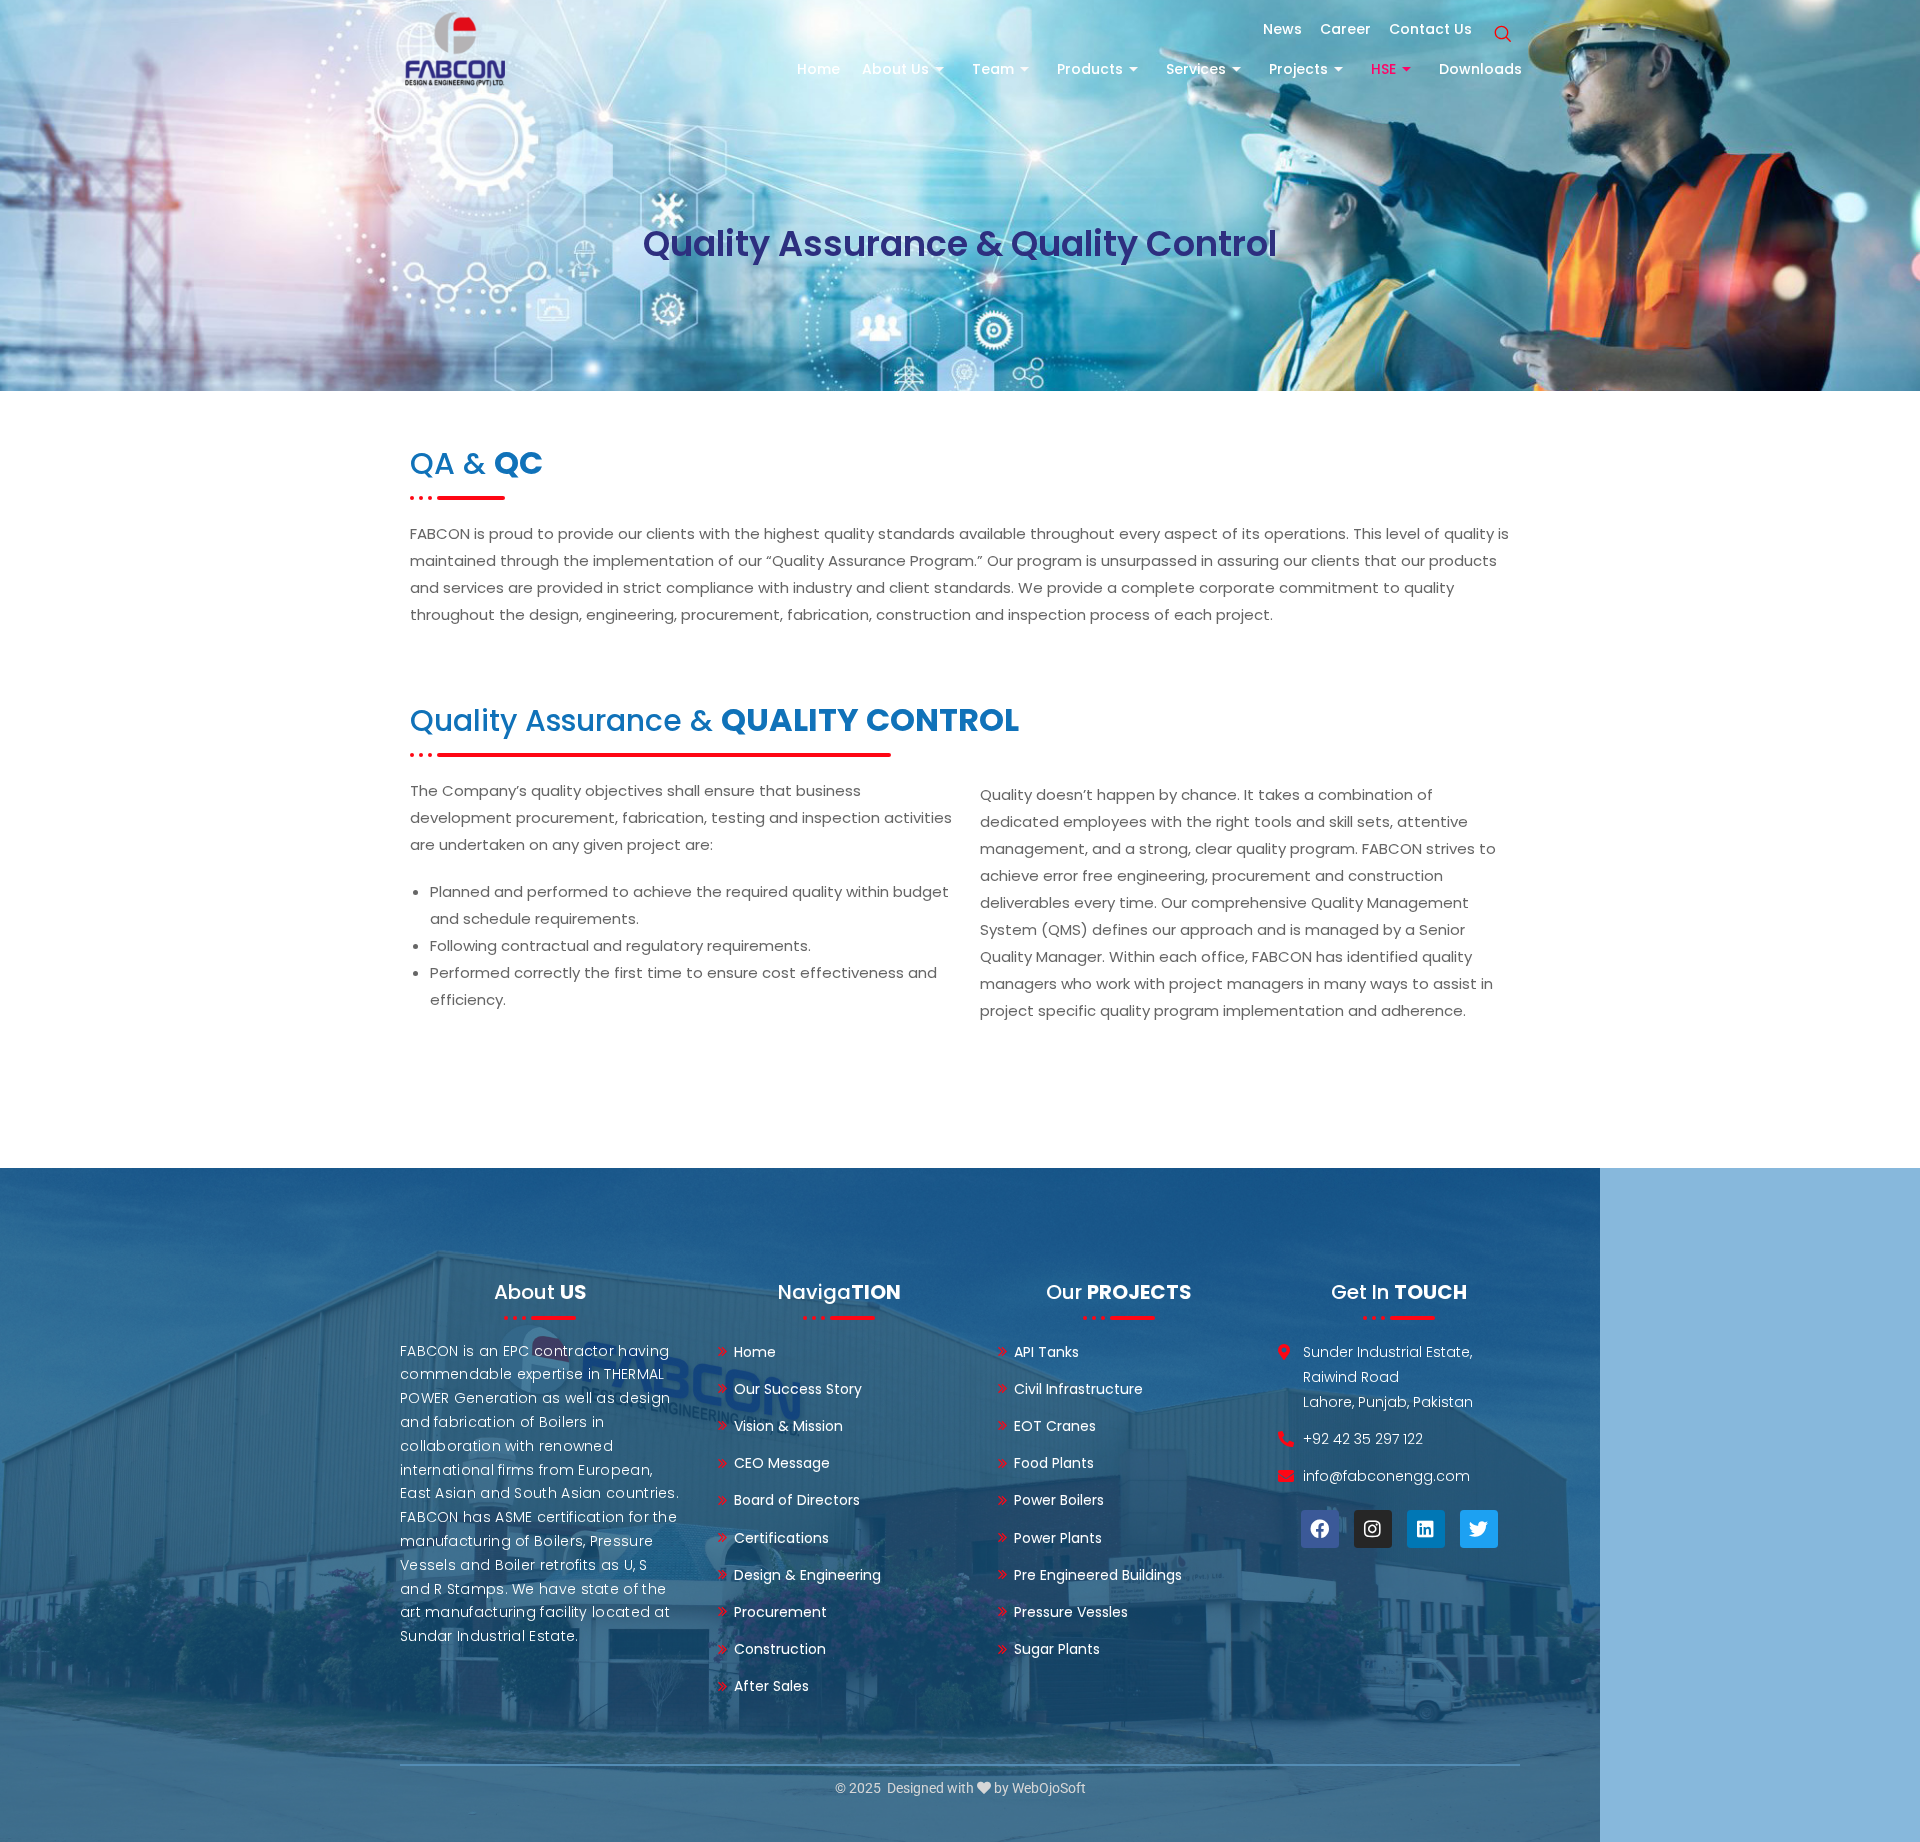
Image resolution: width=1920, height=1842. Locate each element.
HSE (1383, 69)
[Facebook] (1320, 1529)
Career (1345, 29)
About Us (895, 69)
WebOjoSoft (1049, 1788)
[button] (1502, 35)
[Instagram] (1373, 1529)
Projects (1298, 69)
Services (1196, 69)
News (1282, 29)
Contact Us (1430, 29)
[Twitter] (1479, 1529)
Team (993, 69)
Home (818, 69)
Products (1090, 69)
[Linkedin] (1426, 1529)
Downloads (1480, 69)
